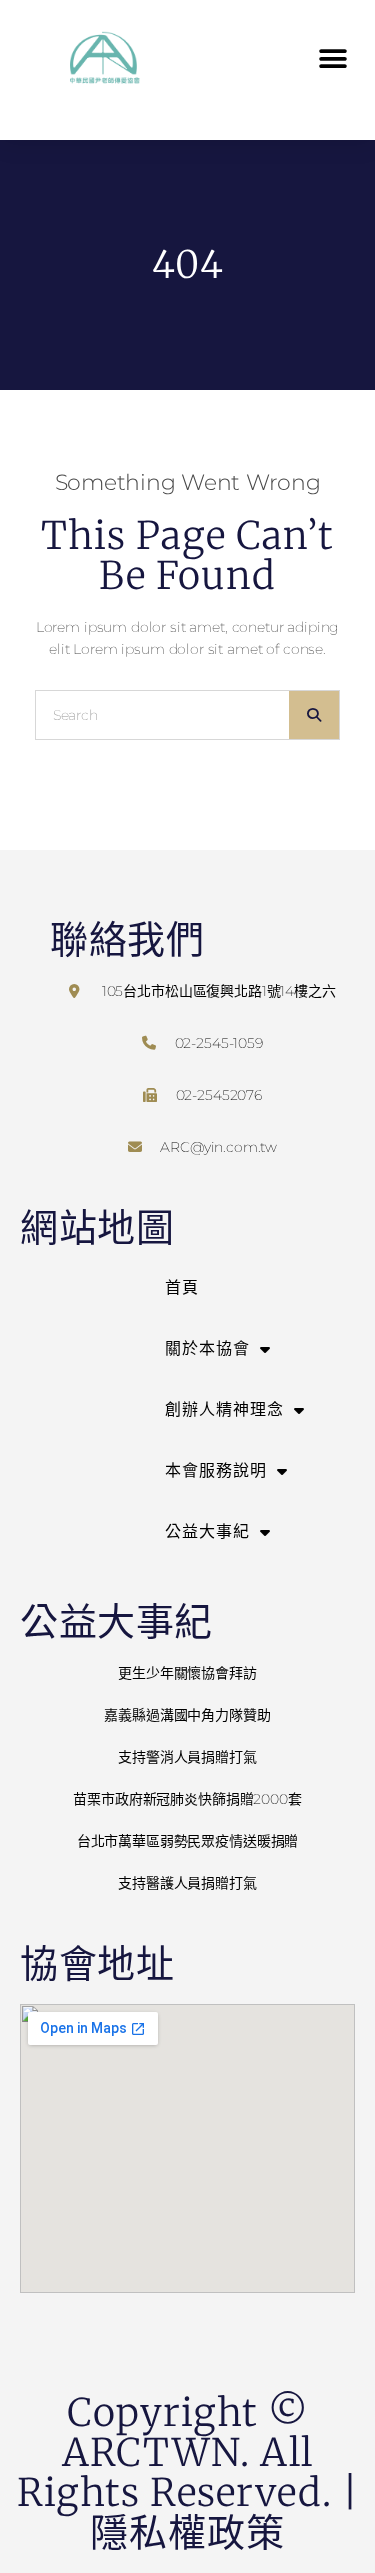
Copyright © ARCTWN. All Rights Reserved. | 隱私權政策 (188, 2472)
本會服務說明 (216, 1470)
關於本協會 (207, 1348)
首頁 (182, 1287)
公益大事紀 (207, 1531)
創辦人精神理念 (224, 1409)
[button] (332, 58)
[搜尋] (314, 715)
